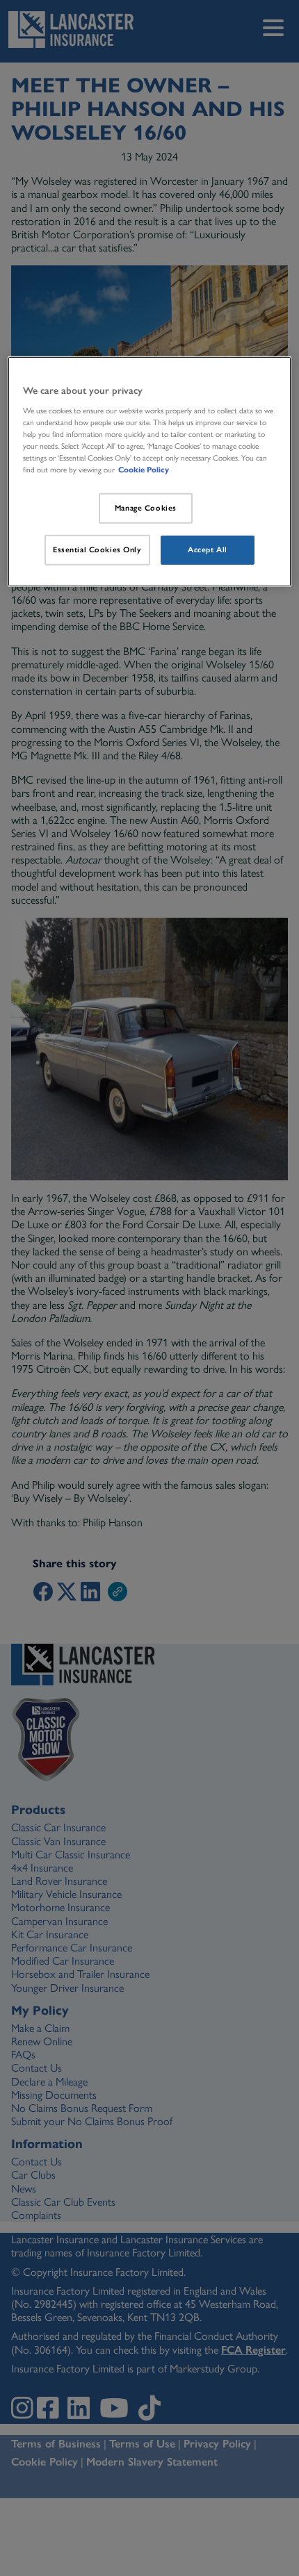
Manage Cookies (146, 508)
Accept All (208, 550)
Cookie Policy (144, 470)
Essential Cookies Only (97, 550)
